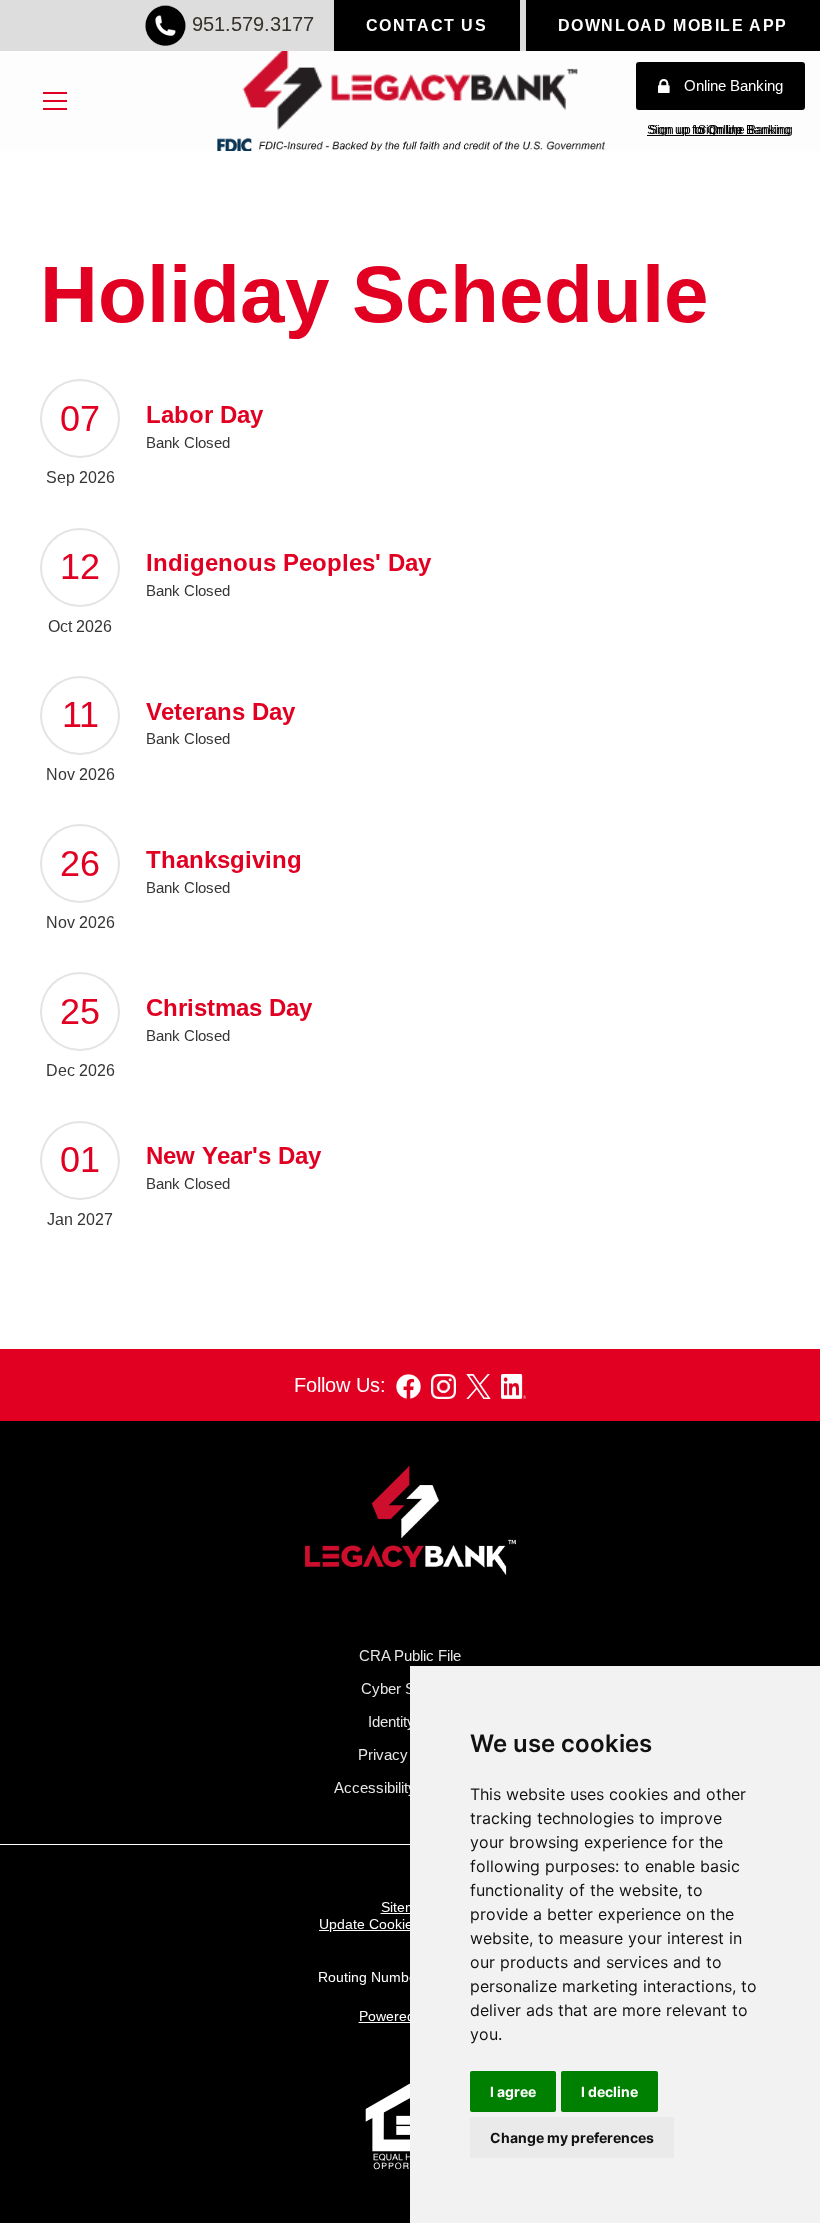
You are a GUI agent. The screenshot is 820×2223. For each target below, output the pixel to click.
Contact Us (427, 25)
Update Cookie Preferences (406, 1924)
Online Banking (733, 86)
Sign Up (720, 130)
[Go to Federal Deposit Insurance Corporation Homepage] (410, 143)
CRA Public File (410, 1655)
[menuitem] (55, 101)
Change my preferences (572, 2137)
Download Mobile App (673, 25)
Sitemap (407, 1907)
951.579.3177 (253, 24)
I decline (609, 2091)
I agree (513, 2091)
